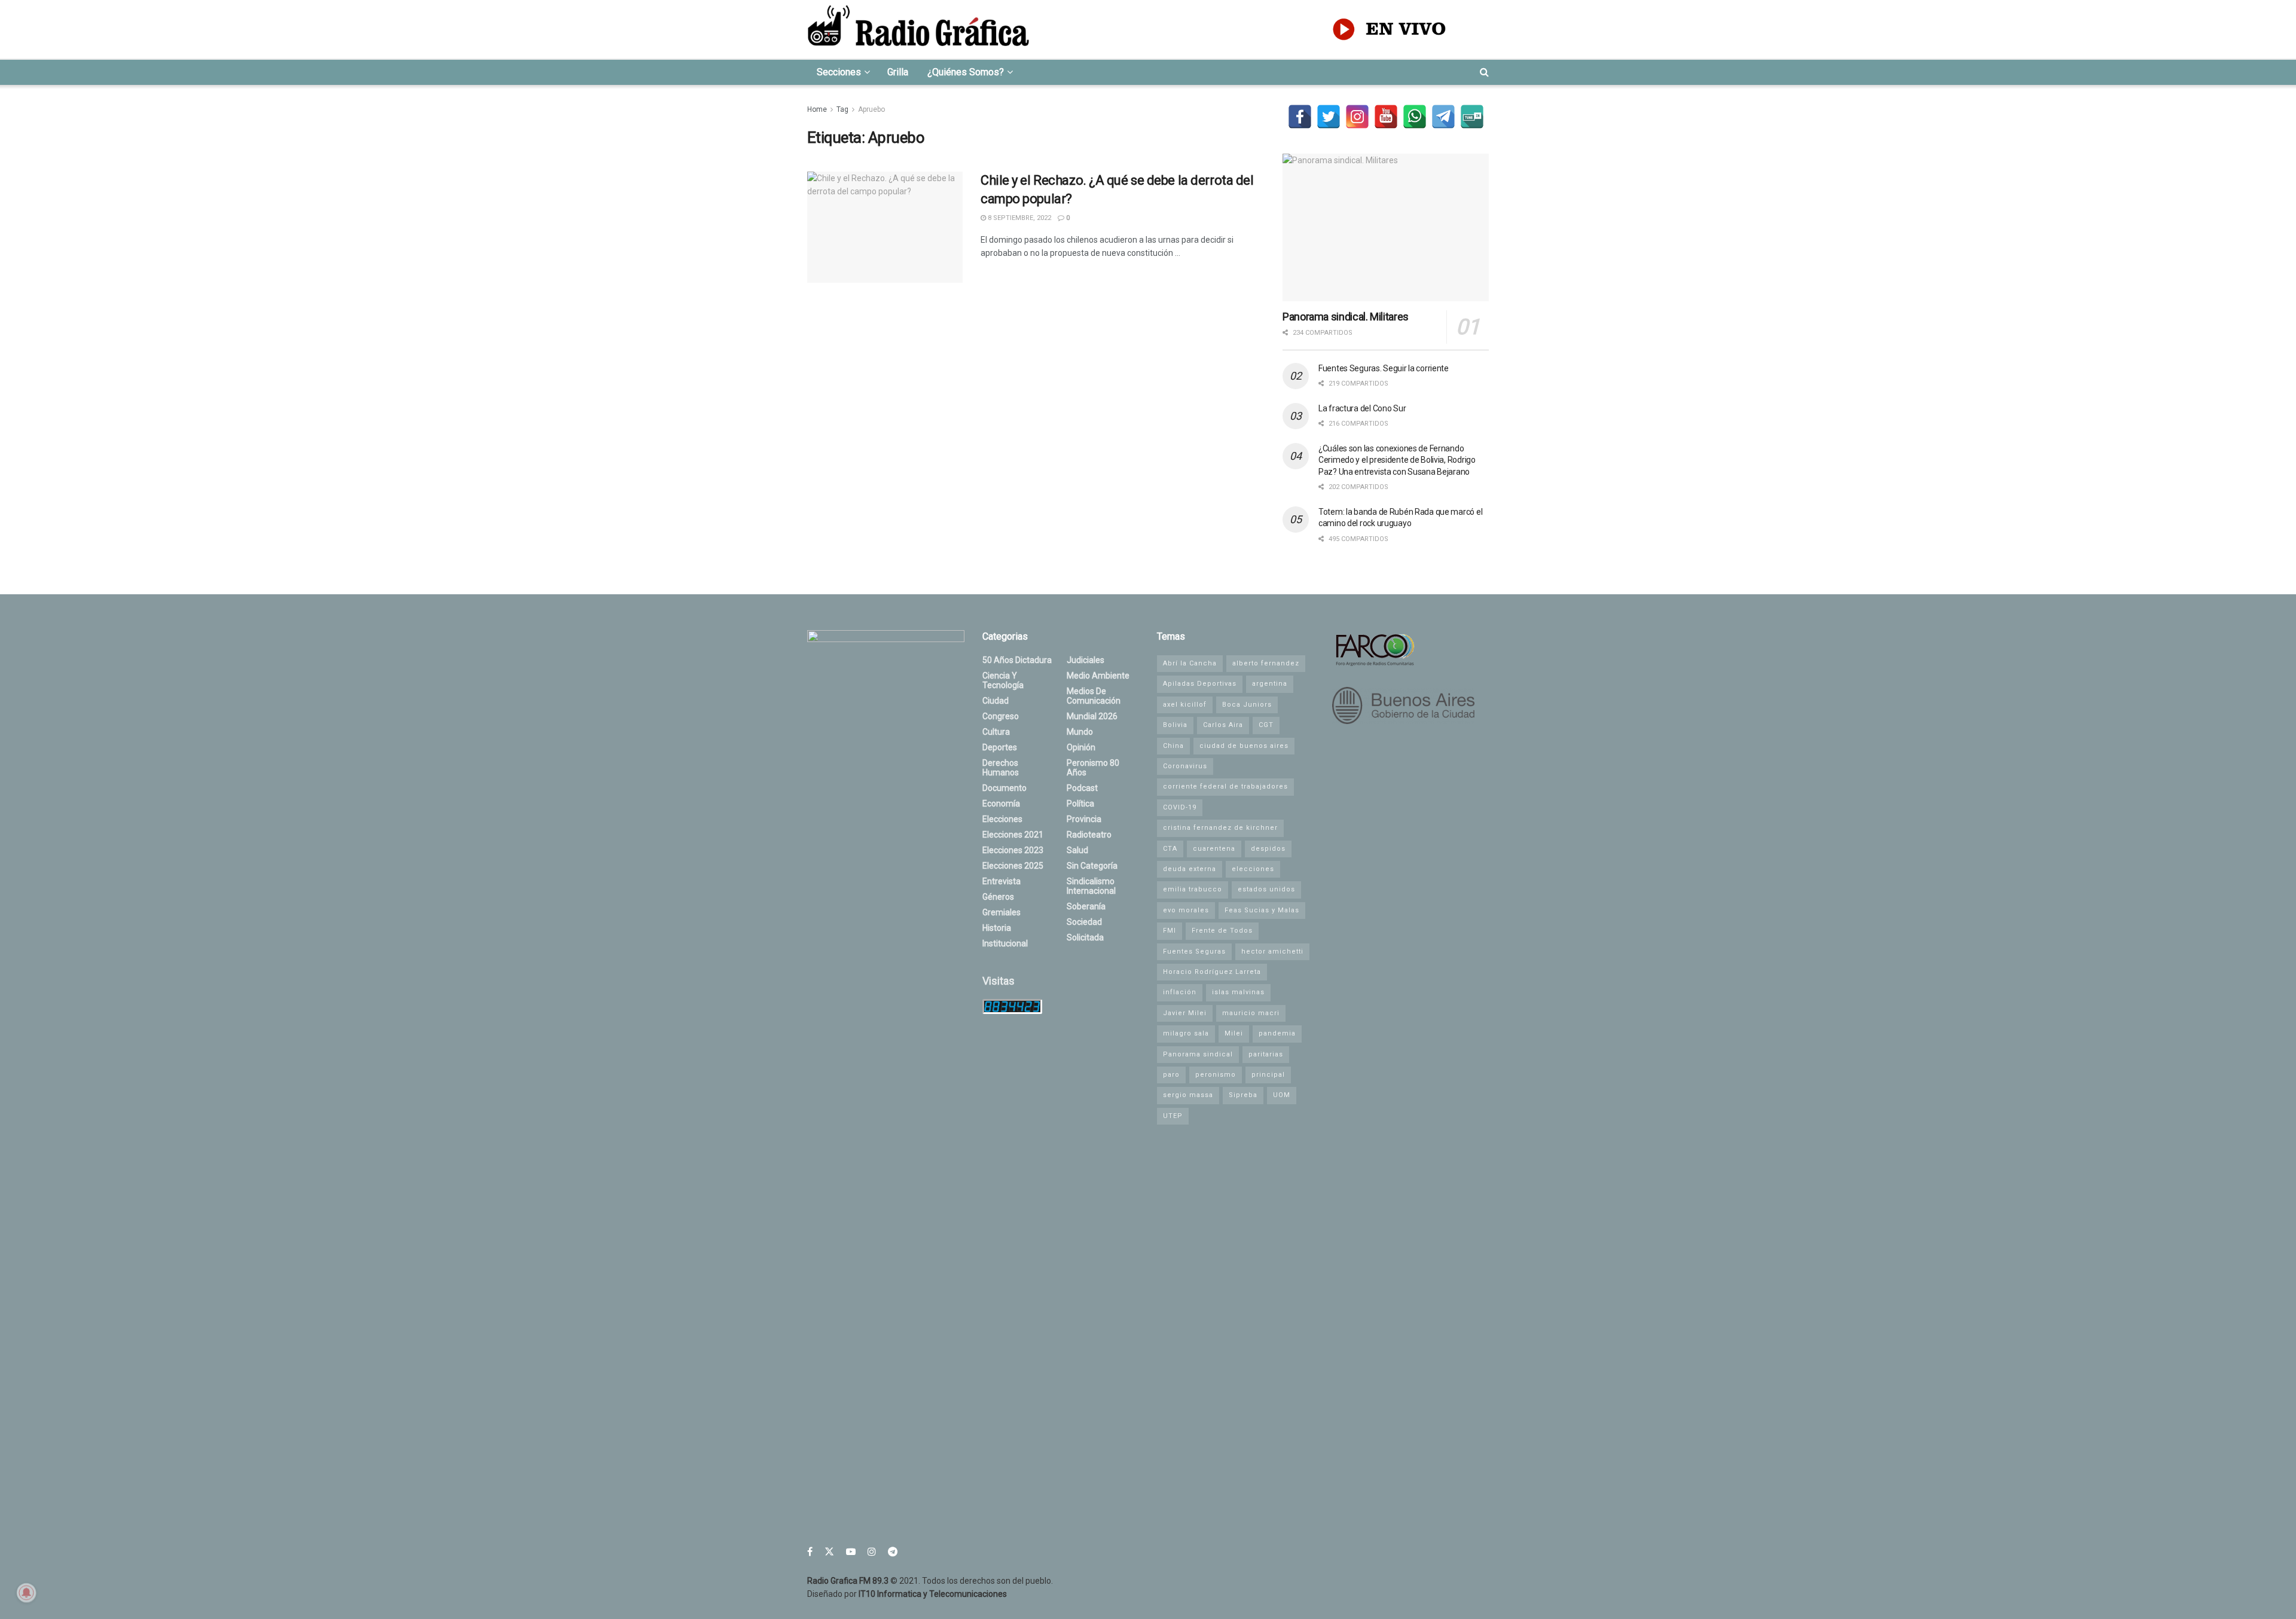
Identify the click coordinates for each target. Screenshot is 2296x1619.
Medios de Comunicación (1094, 696)
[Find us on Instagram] (872, 1552)
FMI (1170, 931)
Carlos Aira (1223, 725)
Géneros (998, 897)
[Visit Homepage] (918, 29)
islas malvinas (1238, 992)
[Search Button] (1484, 72)
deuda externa (1190, 869)
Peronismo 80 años (1093, 768)
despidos (1268, 849)
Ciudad (996, 701)
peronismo (1216, 1075)
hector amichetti (1272, 951)
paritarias (1266, 1054)
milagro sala (1186, 1033)
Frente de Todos (1222, 931)
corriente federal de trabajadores (1225, 786)
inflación (1180, 992)
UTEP (1173, 1116)
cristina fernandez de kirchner (1220, 828)
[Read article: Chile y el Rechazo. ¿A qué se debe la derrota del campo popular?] (885, 227)
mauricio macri (1251, 1013)
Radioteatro (1089, 835)
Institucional (1005, 943)
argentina (1270, 684)
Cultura (996, 732)
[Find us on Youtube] (851, 1552)
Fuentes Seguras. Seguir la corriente (1384, 368)
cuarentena (1214, 849)
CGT (1266, 725)
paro (1171, 1075)
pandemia (1277, 1033)
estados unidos (1266, 889)
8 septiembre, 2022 (1019, 218)
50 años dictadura (1017, 660)
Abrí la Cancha (1190, 663)
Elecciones (1002, 819)
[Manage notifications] (26, 1593)
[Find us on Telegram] (893, 1552)
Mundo (1080, 732)
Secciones (839, 72)
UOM (1282, 1095)
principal (1268, 1075)
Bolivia (1175, 725)
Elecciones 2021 (1013, 835)
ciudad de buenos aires (1244, 746)
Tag (842, 109)
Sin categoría (1092, 866)
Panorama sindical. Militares (1346, 317)
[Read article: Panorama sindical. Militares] (1386, 227)
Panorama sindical (1198, 1054)
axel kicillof (1185, 705)
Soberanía (1086, 906)
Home (817, 109)
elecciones (1253, 869)
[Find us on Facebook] (810, 1552)
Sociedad (1084, 922)
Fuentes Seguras (1194, 951)
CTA (1170, 849)
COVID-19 (1180, 807)
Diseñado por (907, 1594)
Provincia (1084, 819)
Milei (1234, 1033)
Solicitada (1085, 937)
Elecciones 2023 (1013, 850)
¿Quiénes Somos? (966, 72)
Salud (1077, 850)
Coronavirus (1185, 766)
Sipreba (1243, 1095)
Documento (1004, 788)
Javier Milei (1185, 1013)
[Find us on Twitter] (829, 1552)
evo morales (1186, 910)
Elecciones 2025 (1013, 866)
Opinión (1081, 747)
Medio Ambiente (1098, 676)
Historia (997, 928)
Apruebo (871, 109)
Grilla (898, 72)
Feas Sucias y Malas (1262, 910)
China (1173, 746)
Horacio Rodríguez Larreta (1212, 972)
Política (1080, 804)
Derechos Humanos (1001, 768)
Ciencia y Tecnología (1003, 680)
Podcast (1082, 788)
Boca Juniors (1247, 705)
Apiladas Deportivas (1200, 684)
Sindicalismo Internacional (1091, 886)
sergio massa (1188, 1095)
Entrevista (1002, 881)
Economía (1001, 804)
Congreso (1001, 716)
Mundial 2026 (1092, 716)
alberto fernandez (1266, 663)
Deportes (1000, 747)
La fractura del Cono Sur (1362, 408)
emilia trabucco (1193, 889)
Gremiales (1002, 912)
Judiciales (1086, 660)
